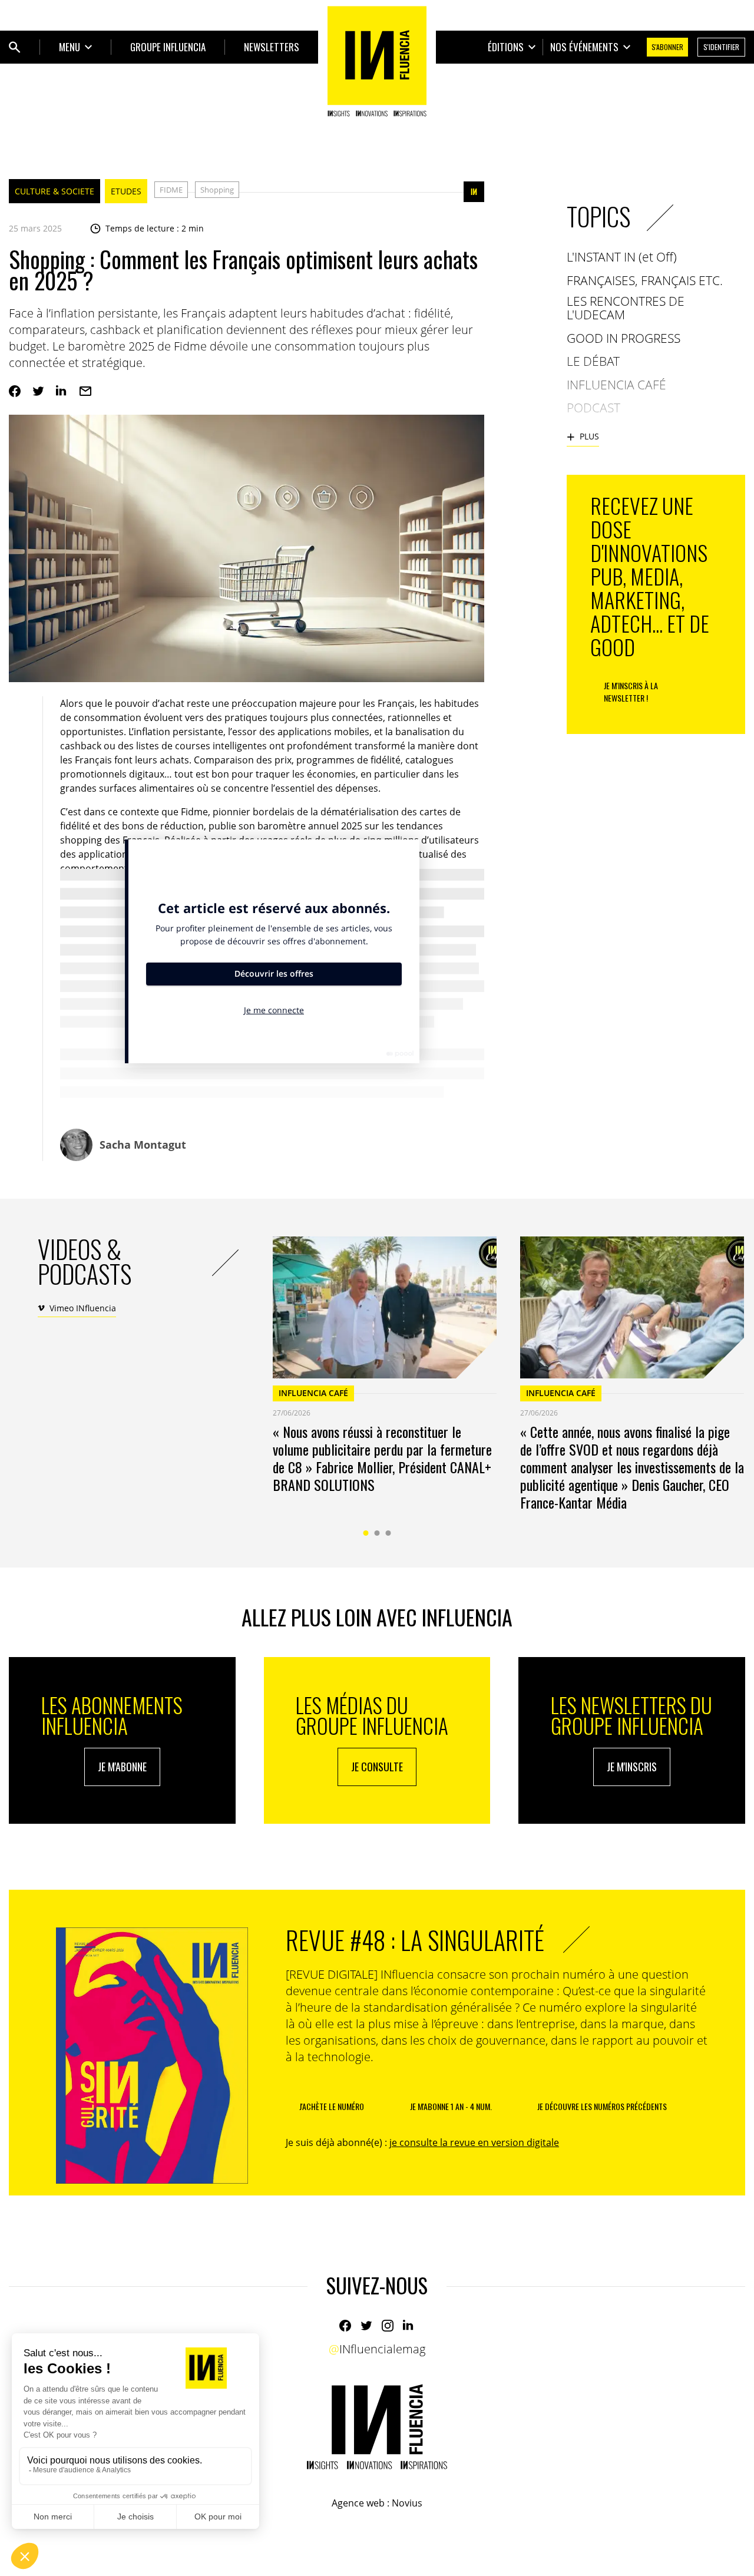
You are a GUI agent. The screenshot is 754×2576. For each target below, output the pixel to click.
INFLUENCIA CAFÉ (313, 1393)
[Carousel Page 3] (388, 1533)
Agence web (358, 2503)
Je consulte (377, 1767)
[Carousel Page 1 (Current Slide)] (366, 1533)
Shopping (217, 190)
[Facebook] (15, 391)
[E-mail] (85, 391)
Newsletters (272, 47)
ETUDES (126, 191)
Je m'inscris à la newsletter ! (631, 692)
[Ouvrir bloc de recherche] (15, 47)
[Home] (377, 61)
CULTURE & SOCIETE (54, 191)
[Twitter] (38, 391)
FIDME (171, 190)
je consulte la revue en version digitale (474, 2142)
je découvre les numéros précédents (602, 2106)
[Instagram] (388, 2326)
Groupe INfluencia (168, 47)
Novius (407, 2503)
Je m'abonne (122, 1767)
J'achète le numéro (332, 2106)
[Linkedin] (62, 391)
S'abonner (667, 47)
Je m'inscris (632, 1767)
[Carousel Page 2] (377, 1533)
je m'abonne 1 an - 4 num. (451, 2106)
